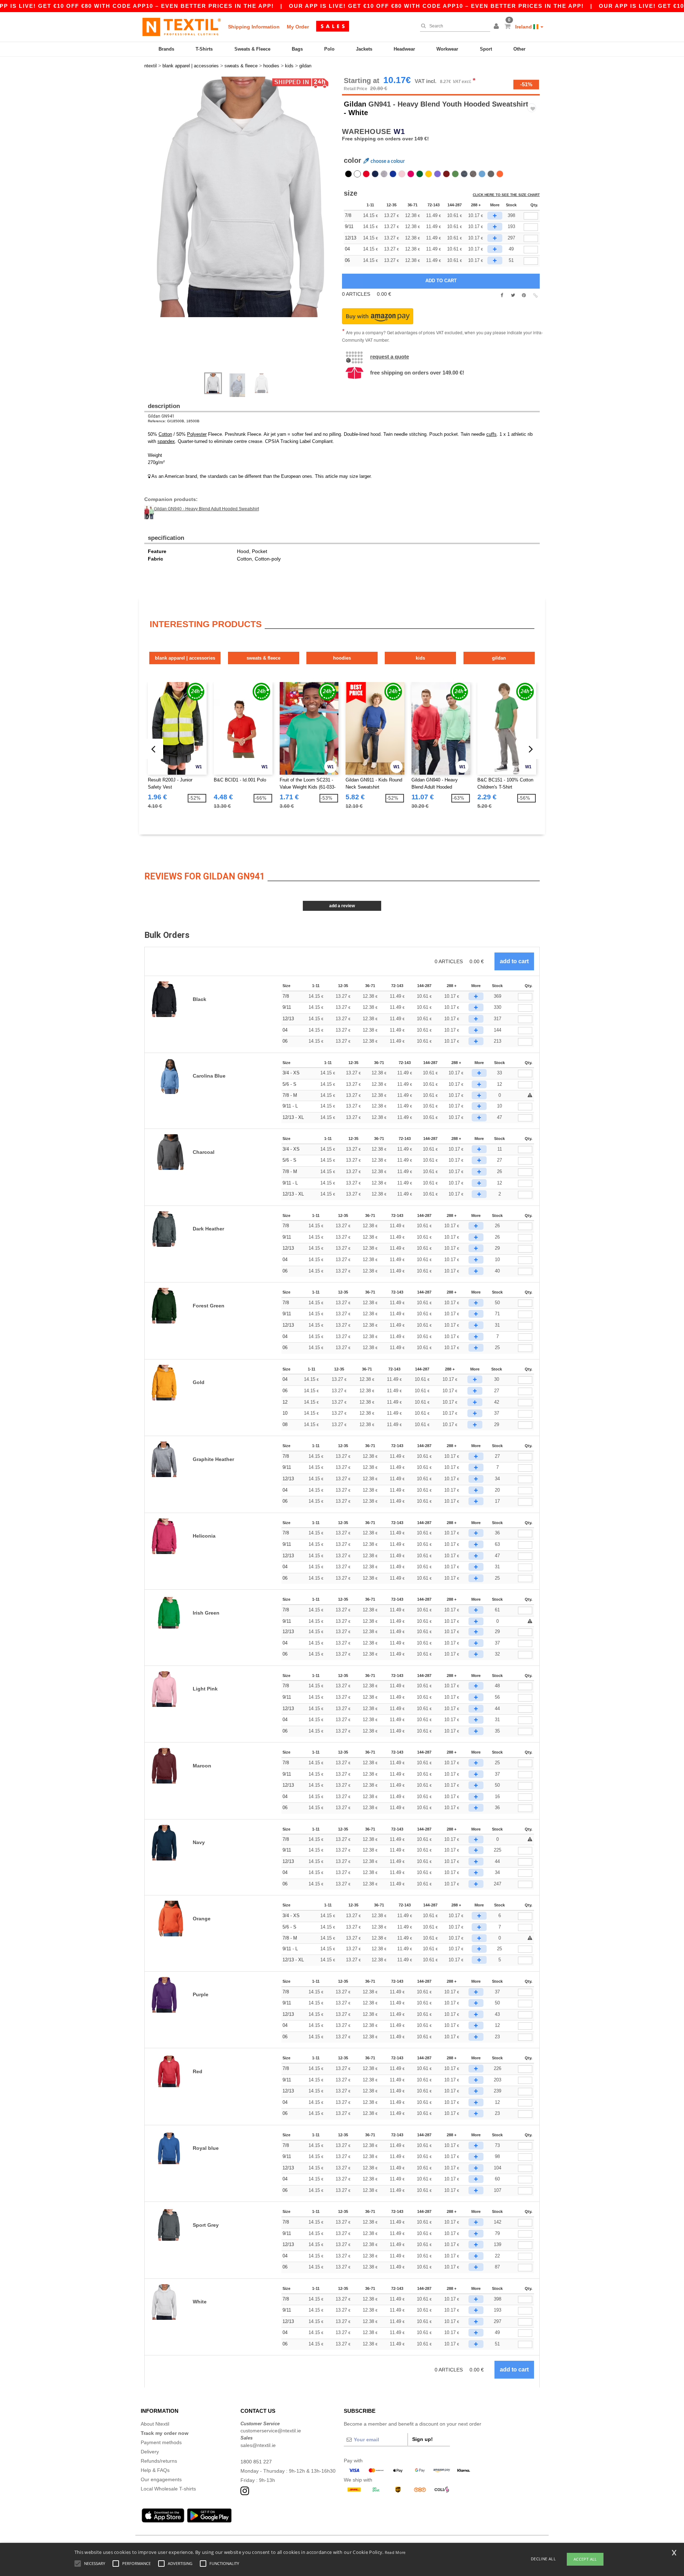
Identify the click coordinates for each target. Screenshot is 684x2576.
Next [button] (246, 228)
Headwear (404, 49)
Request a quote (390, 357)
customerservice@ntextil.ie (271, 2431)
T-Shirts (204, 49)
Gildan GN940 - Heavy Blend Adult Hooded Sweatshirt (206, 509)
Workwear (447, 49)
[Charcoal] (491, 174)
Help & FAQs (155, 2470)
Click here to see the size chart (506, 195)
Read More (395, 2552)
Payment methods (161, 2442)
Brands (166, 49)
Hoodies (342, 658)
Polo (329, 49)
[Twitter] (513, 295)
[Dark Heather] (464, 174)
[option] (240, 197)
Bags (297, 49)
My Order (298, 27)
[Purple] (437, 174)
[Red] (366, 174)
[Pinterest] (524, 295)
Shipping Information (254, 27)
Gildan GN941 (161, 416)
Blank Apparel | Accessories (185, 658)
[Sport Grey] (384, 174)
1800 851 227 (256, 2462)
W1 (399, 131)
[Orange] (500, 174)
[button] (497, 27)
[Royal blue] (393, 174)
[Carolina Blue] (482, 174)
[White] (357, 174)
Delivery (150, 2452)
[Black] (348, 174)
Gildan (355, 104)
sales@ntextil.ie (258, 2445)
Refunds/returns (159, 2461)
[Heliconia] (411, 174)
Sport (486, 49)
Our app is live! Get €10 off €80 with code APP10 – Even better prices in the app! (436, 6)
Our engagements (161, 2479)
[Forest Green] (420, 174)
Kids (420, 658)
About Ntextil (155, 2424)
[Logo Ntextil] (182, 27)
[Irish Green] (455, 174)
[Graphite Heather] (473, 174)
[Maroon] (446, 174)
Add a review (342, 906)
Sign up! (423, 2439)
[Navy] (375, 174)
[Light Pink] (402, 174)
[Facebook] (502, 295)
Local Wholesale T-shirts (168, 2489)
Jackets (364, 49)
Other (519, 49)
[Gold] (429, 174)
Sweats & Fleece (252, 49)
